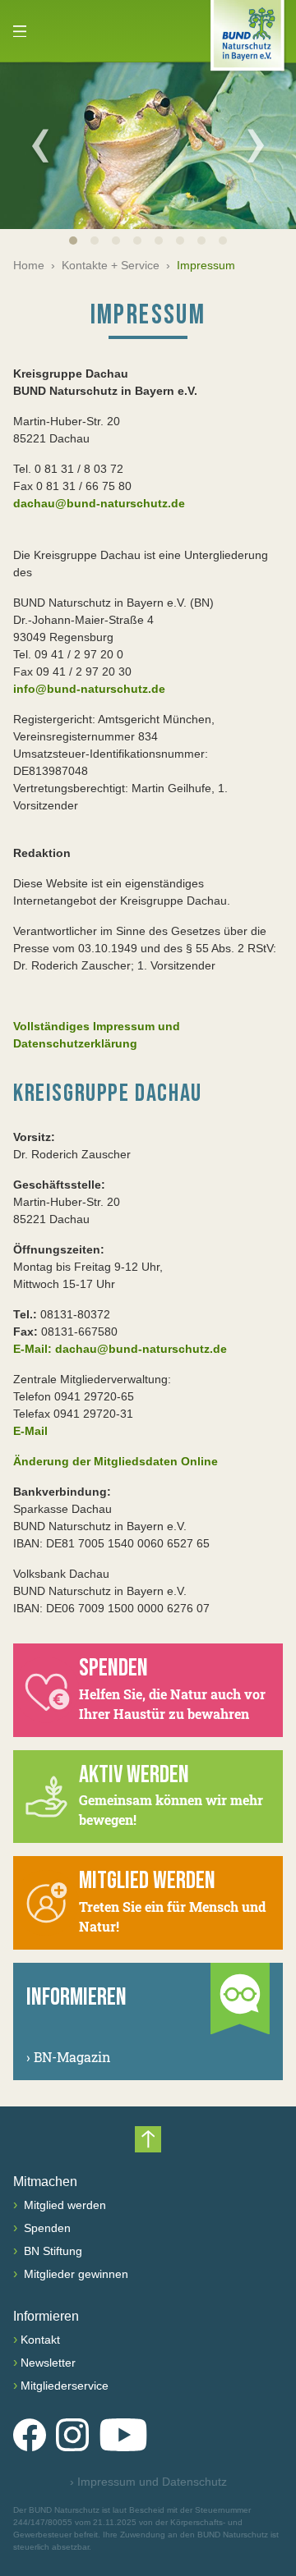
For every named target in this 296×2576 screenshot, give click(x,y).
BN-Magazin (69, 2057)
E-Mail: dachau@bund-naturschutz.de (120, 1349)
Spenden (46, 2228)
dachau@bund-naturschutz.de (99, 503)
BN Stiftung (51, 2251)
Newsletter (48, 2363)
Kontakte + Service (111, 265)
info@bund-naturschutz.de (89, 689)
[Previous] (40, 145)
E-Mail (30, 1431)
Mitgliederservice (65, 2386)
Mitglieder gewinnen (74, 2274)
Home (29, 265)
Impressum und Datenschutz (148, 2482)
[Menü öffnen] (20, 31)
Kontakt (40, 2340)
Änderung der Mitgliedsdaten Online (116, 1461)
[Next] (256, 145)
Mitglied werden (63, 2205)
